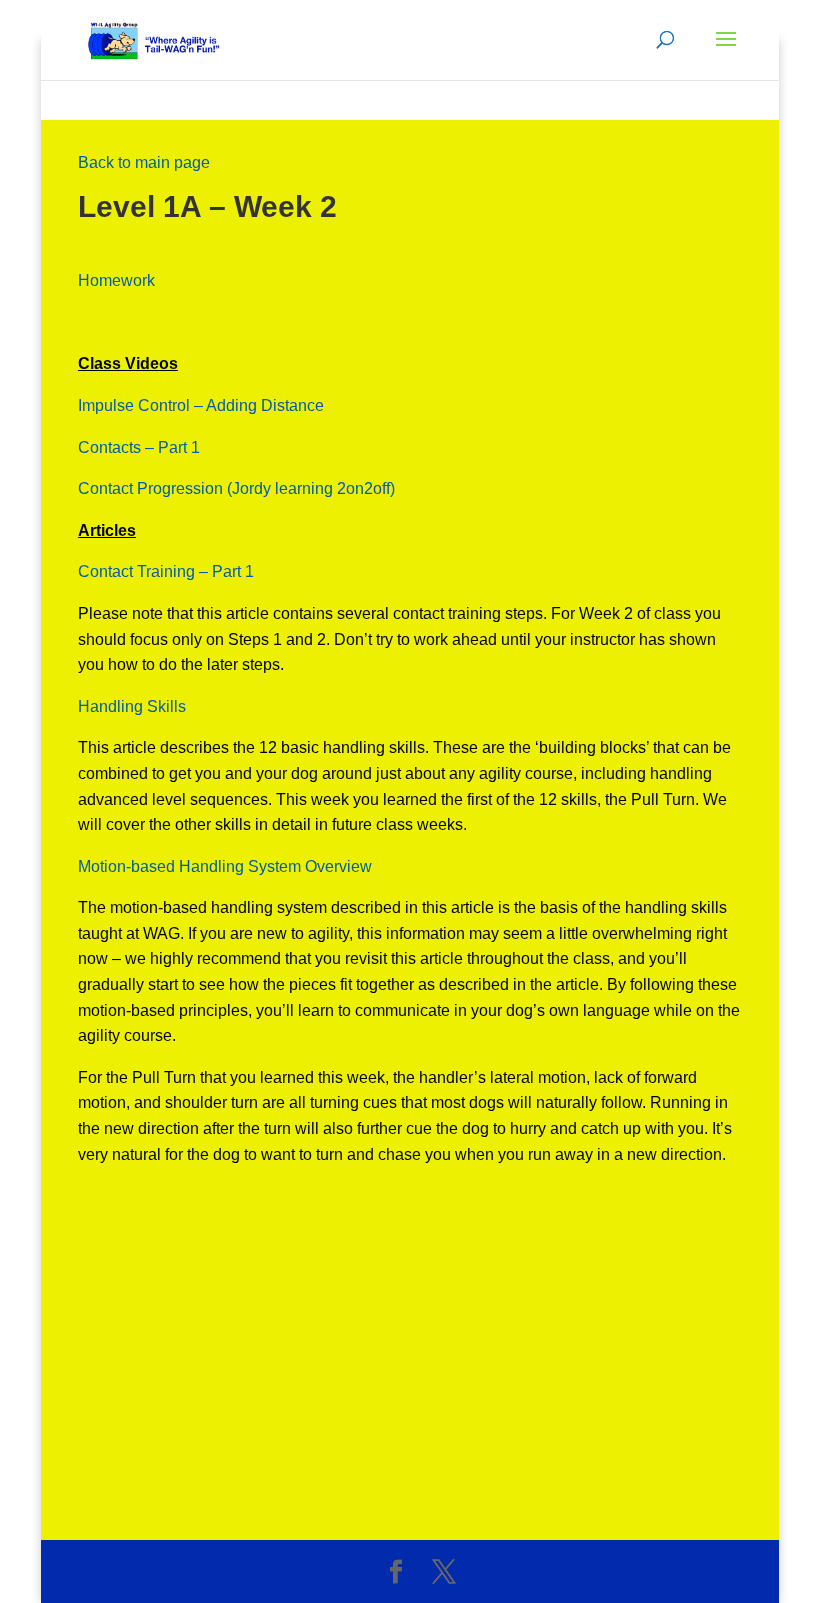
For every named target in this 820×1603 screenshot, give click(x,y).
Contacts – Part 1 (139, 447)
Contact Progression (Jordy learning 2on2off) (236, 488)
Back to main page (144, 162)
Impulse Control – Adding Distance (201, 405)
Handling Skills (132, 706)
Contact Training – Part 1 (166, 571)
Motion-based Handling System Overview (225, 866)
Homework (116, 280)
